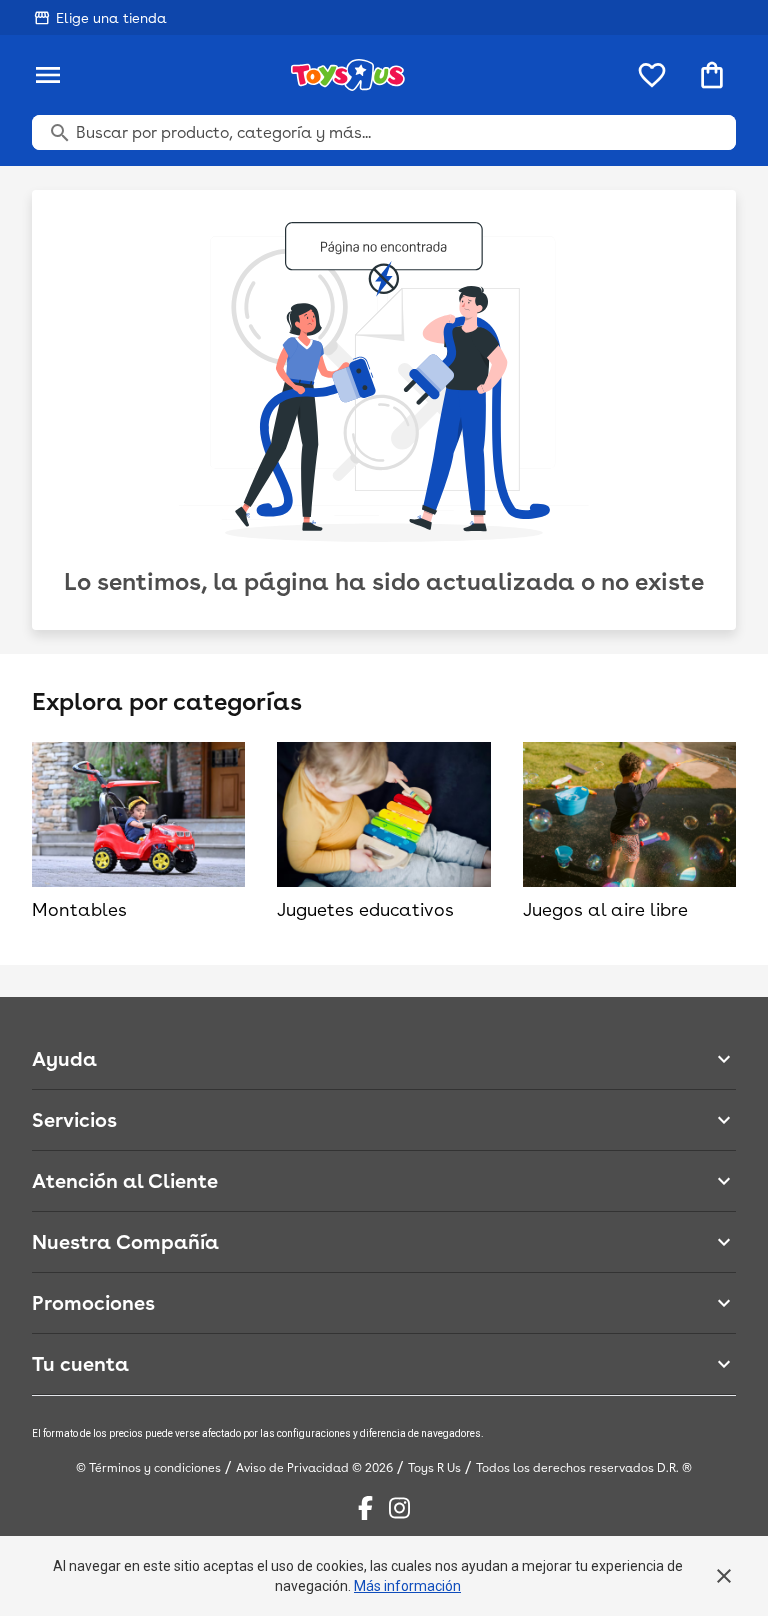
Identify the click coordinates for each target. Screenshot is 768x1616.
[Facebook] (365, 1508)
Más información (407, 1586)
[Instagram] (399, 1508)
